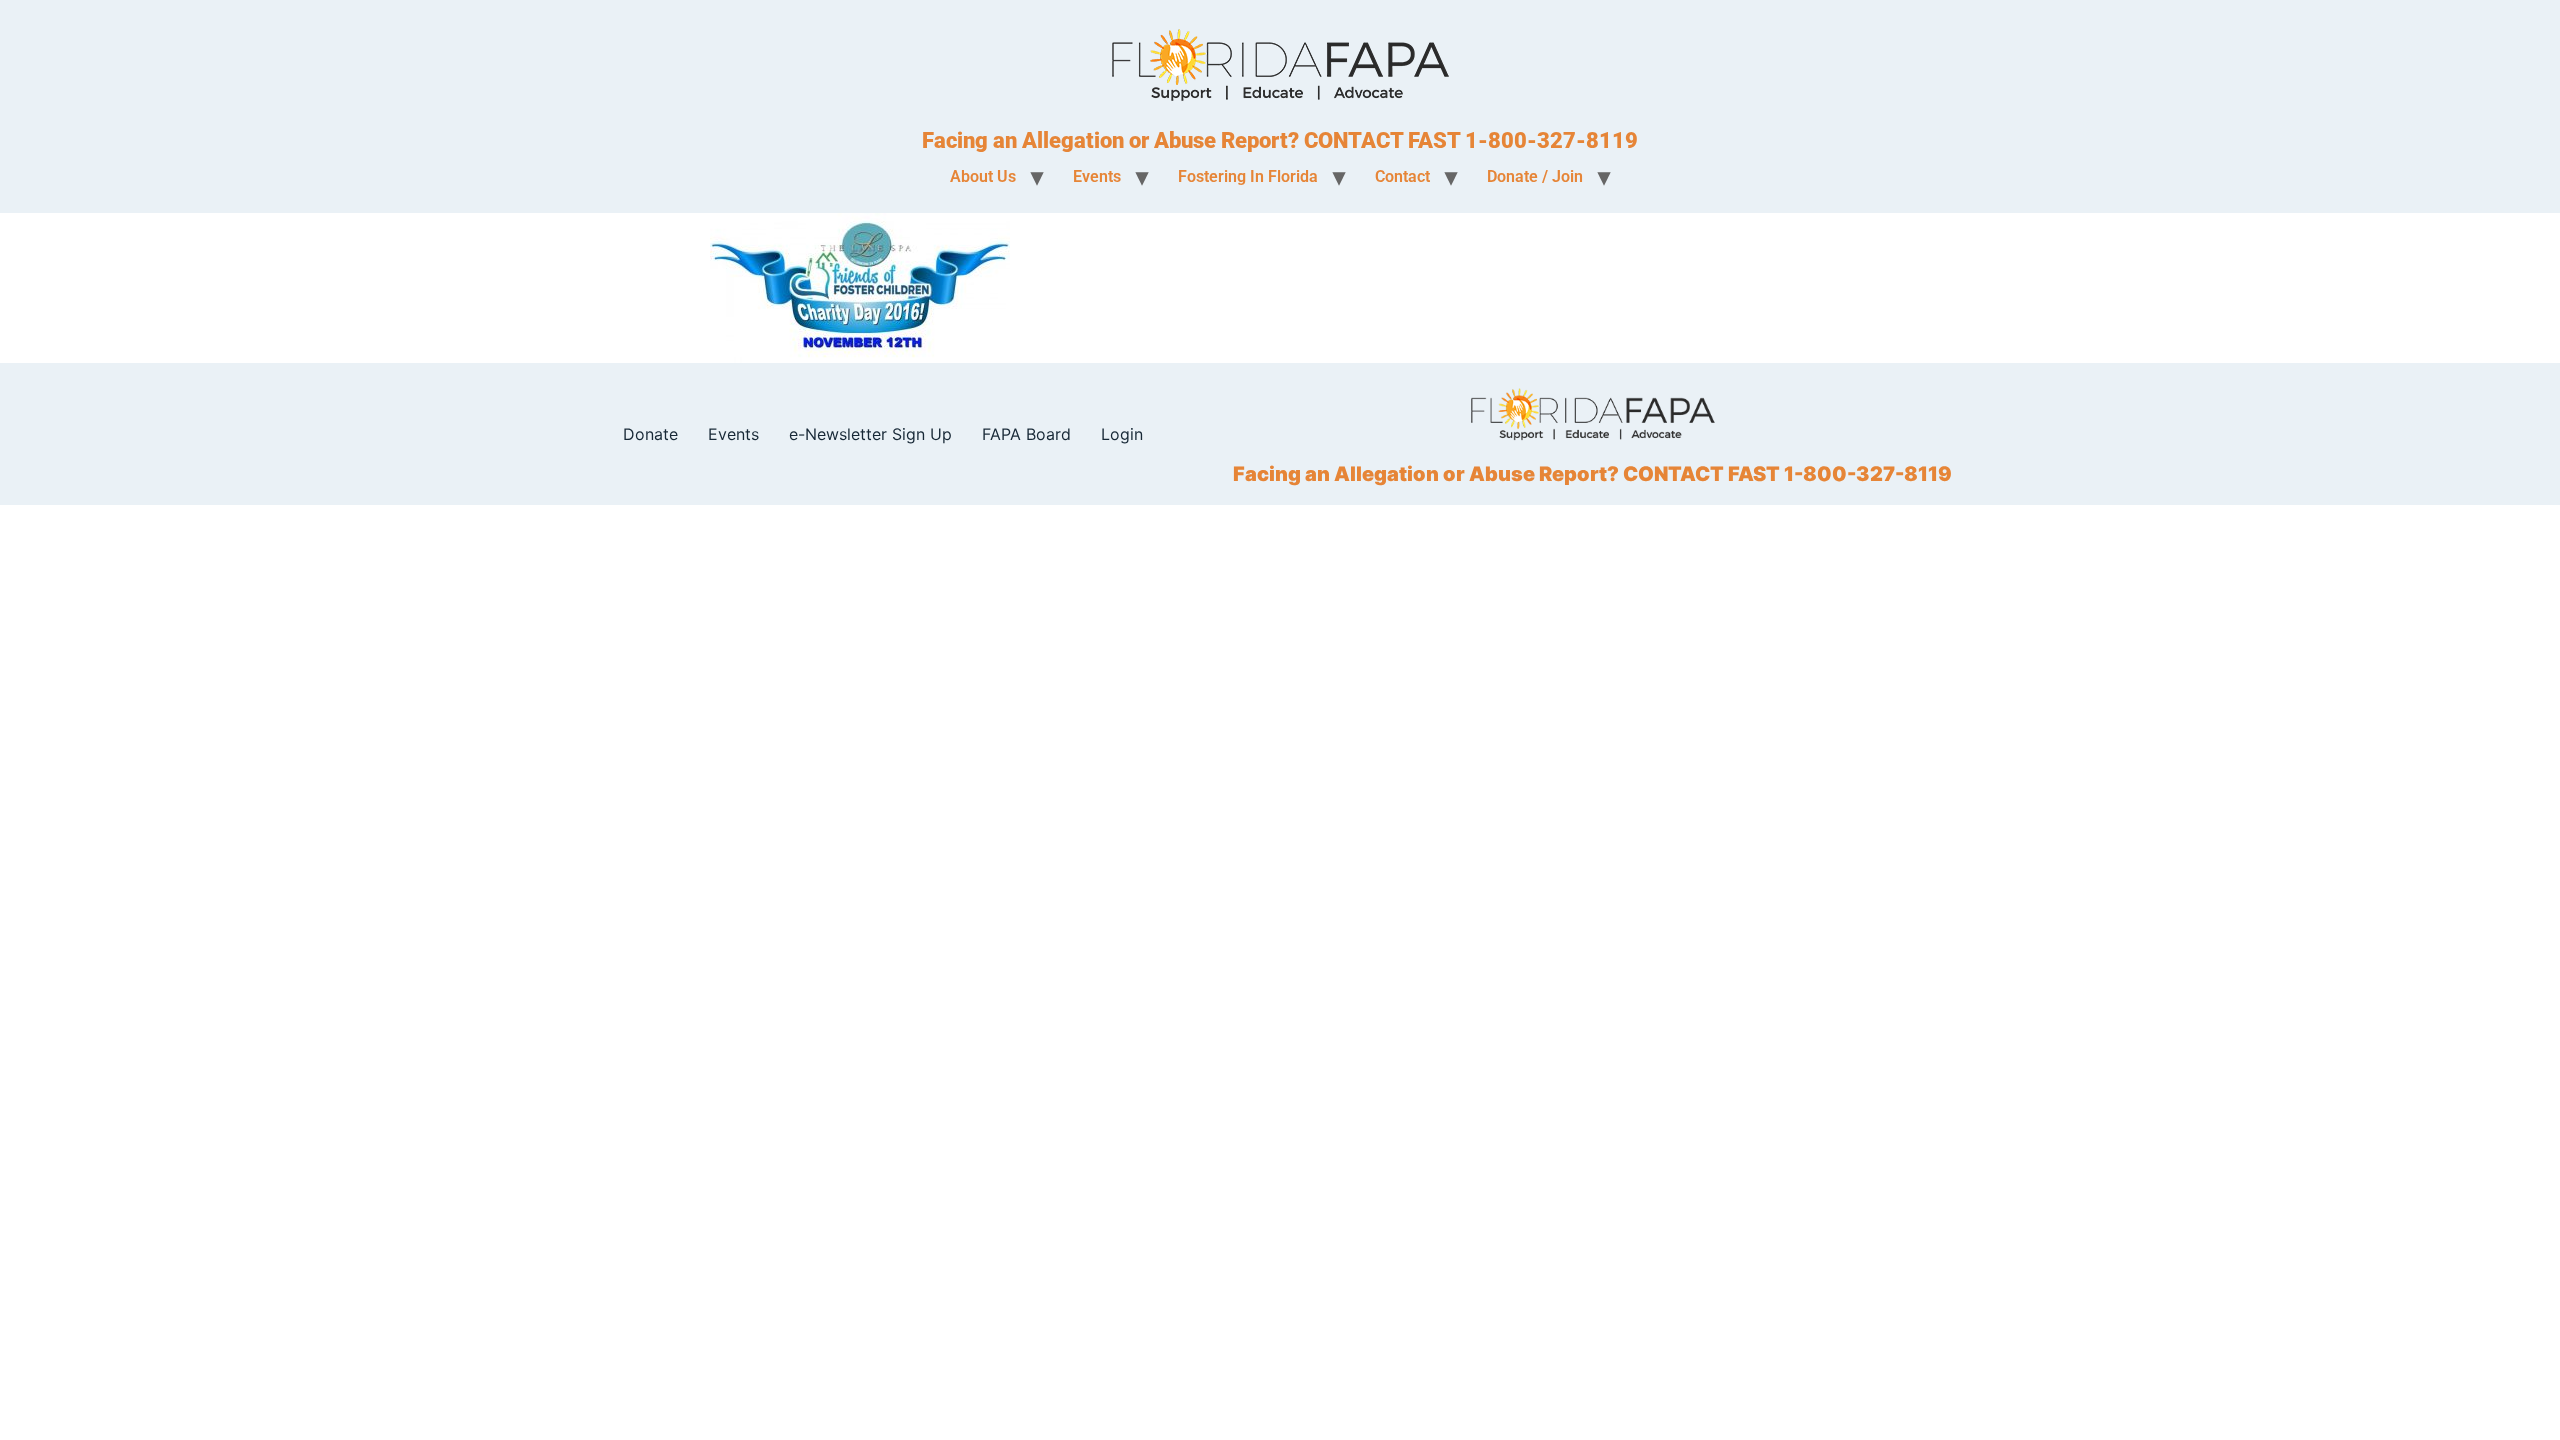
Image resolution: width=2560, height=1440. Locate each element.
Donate (650, 434)
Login (1122, 434)
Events (733, 434)
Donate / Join (1535, 176)
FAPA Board (1026, 434)
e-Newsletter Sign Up (870, 434)
